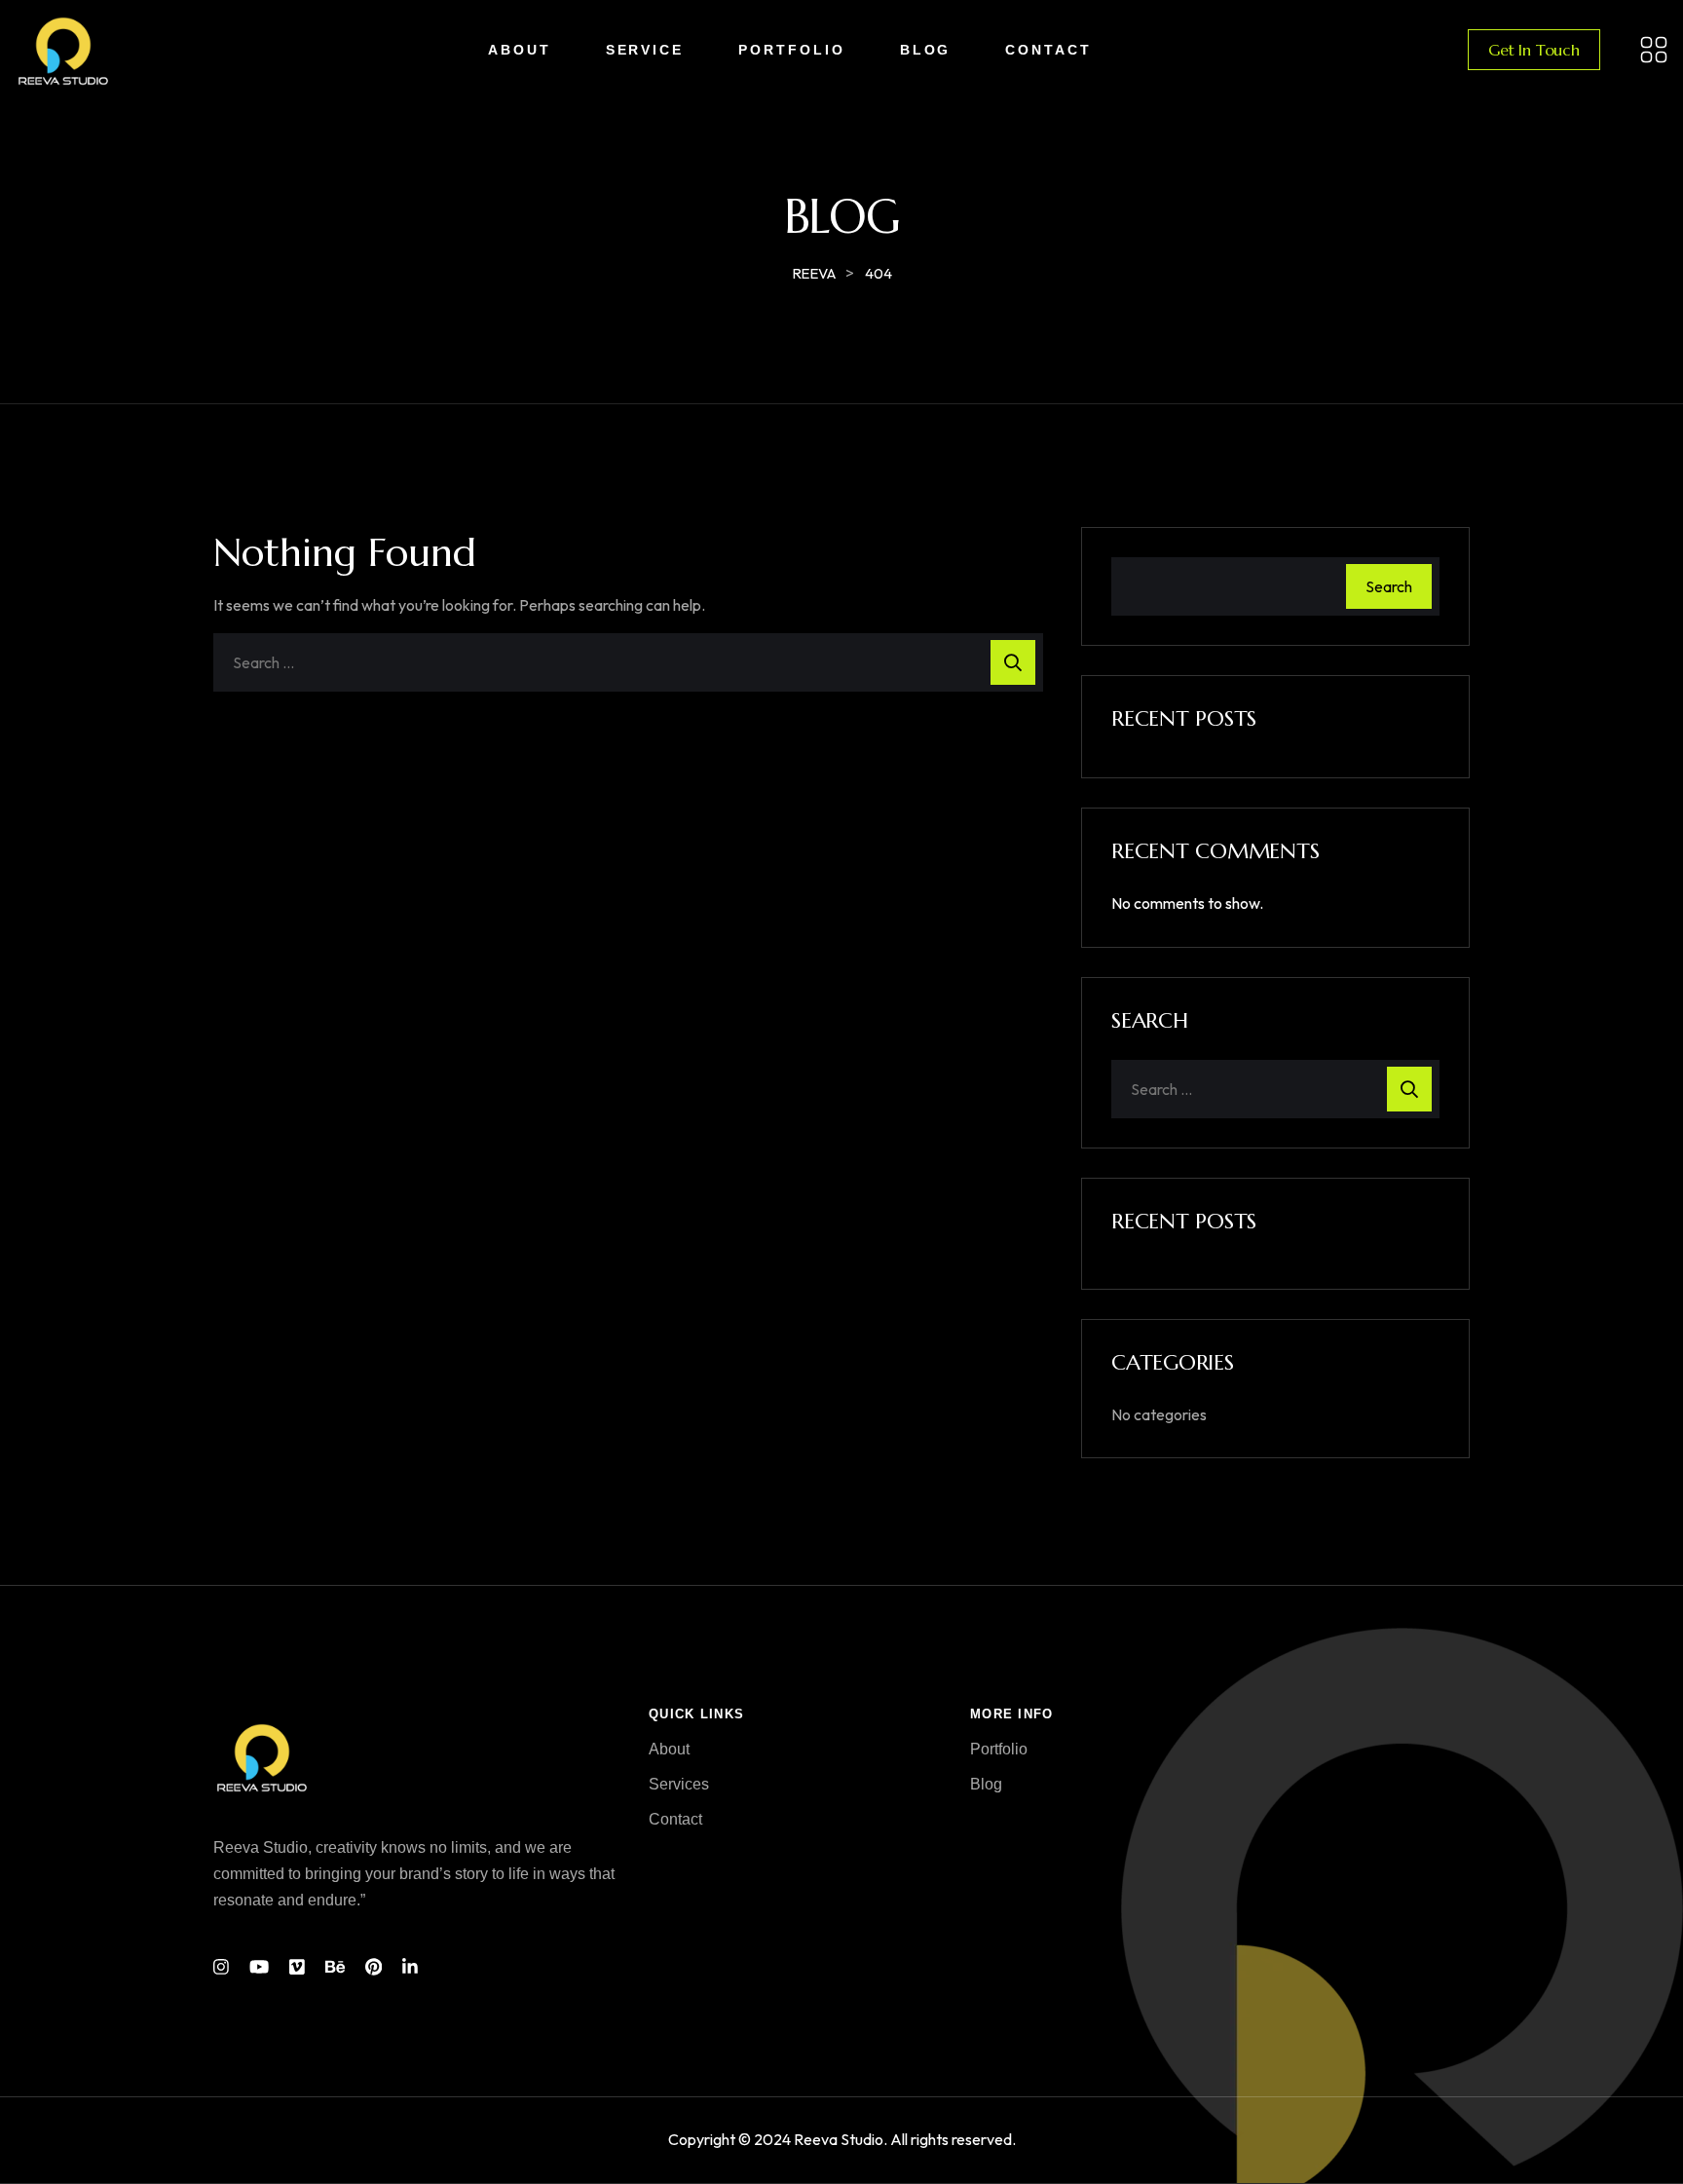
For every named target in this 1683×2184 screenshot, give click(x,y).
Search (1389, 586)
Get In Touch (1534, 50)
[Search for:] (628, 662)
